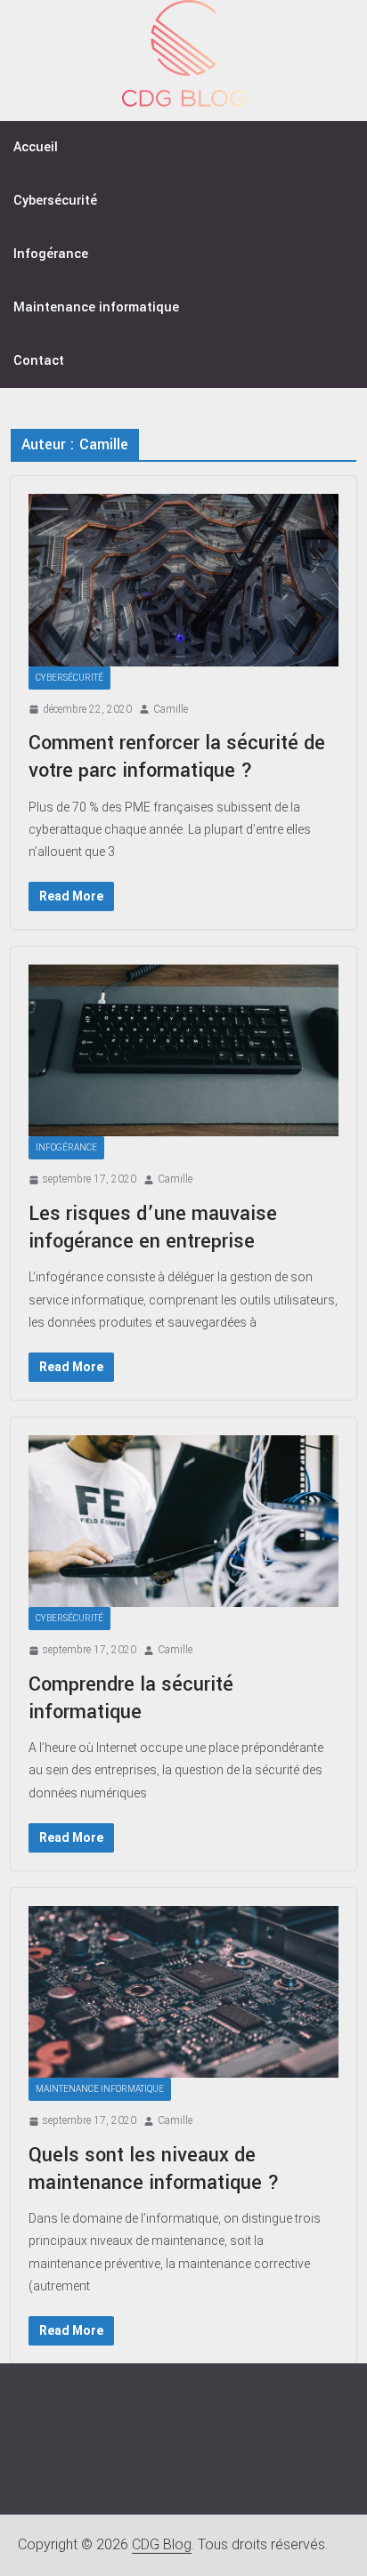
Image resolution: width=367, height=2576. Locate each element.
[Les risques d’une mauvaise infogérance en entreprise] (183, 1050)
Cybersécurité (55, 201)
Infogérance (51, 254)
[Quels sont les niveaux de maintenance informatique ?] (183, 1992)
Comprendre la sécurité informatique (131, 1698)
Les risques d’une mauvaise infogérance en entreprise (153, 1227)
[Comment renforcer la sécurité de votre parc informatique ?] (183, 580)
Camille (171, 709)
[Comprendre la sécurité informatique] (183, 1521)
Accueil (36, 147)
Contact (39, 361)
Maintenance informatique (96, 307)
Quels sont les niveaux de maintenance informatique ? (154, 2169)
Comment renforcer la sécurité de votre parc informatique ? (177, 757)
